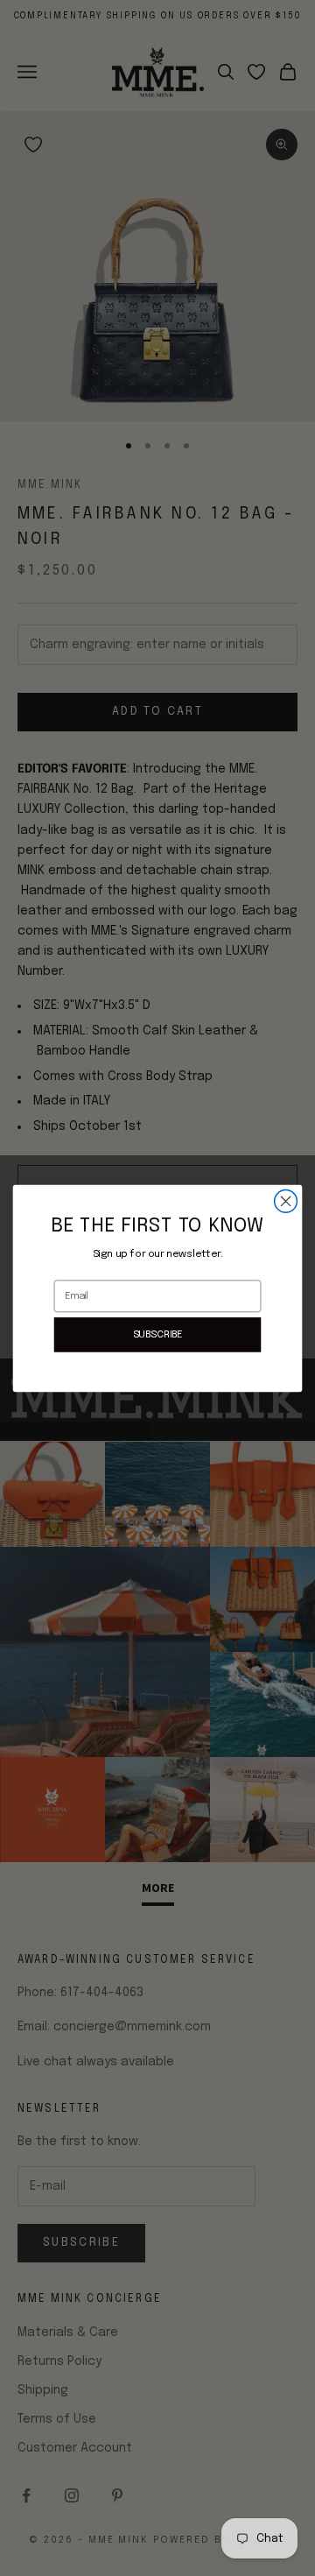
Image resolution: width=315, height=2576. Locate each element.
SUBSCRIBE (158, 1334)
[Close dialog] (286, 1201)
